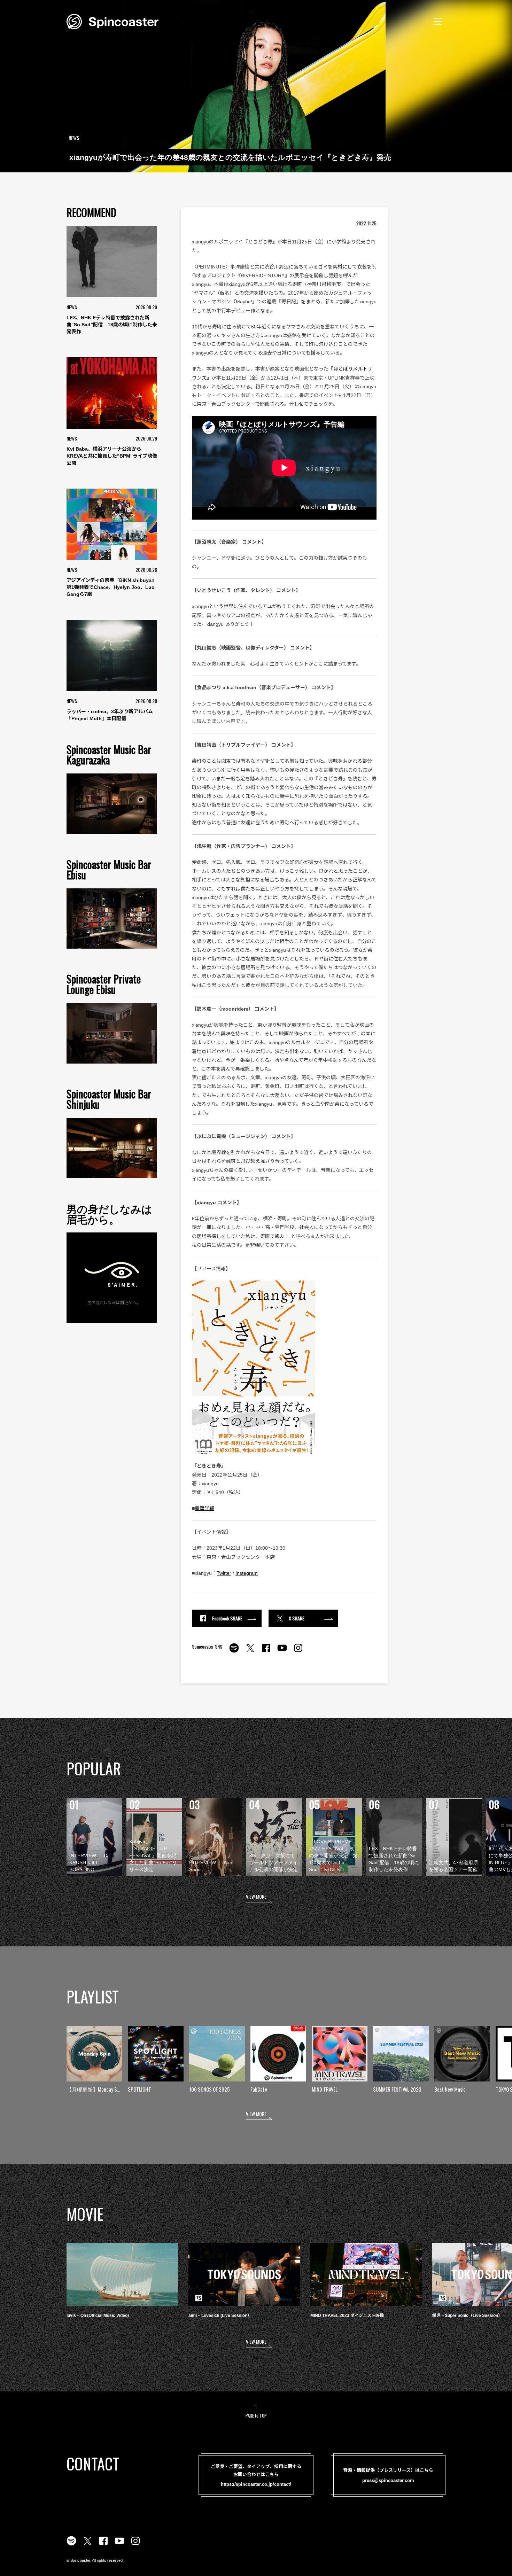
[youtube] (282, 1652)
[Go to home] (113, 21)
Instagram (247, 1573)
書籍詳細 (204, 1508)
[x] (250, 1652)
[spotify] (234, 1652)
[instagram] (298, 1652)
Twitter (224, 1573)
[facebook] (266, 1652)
